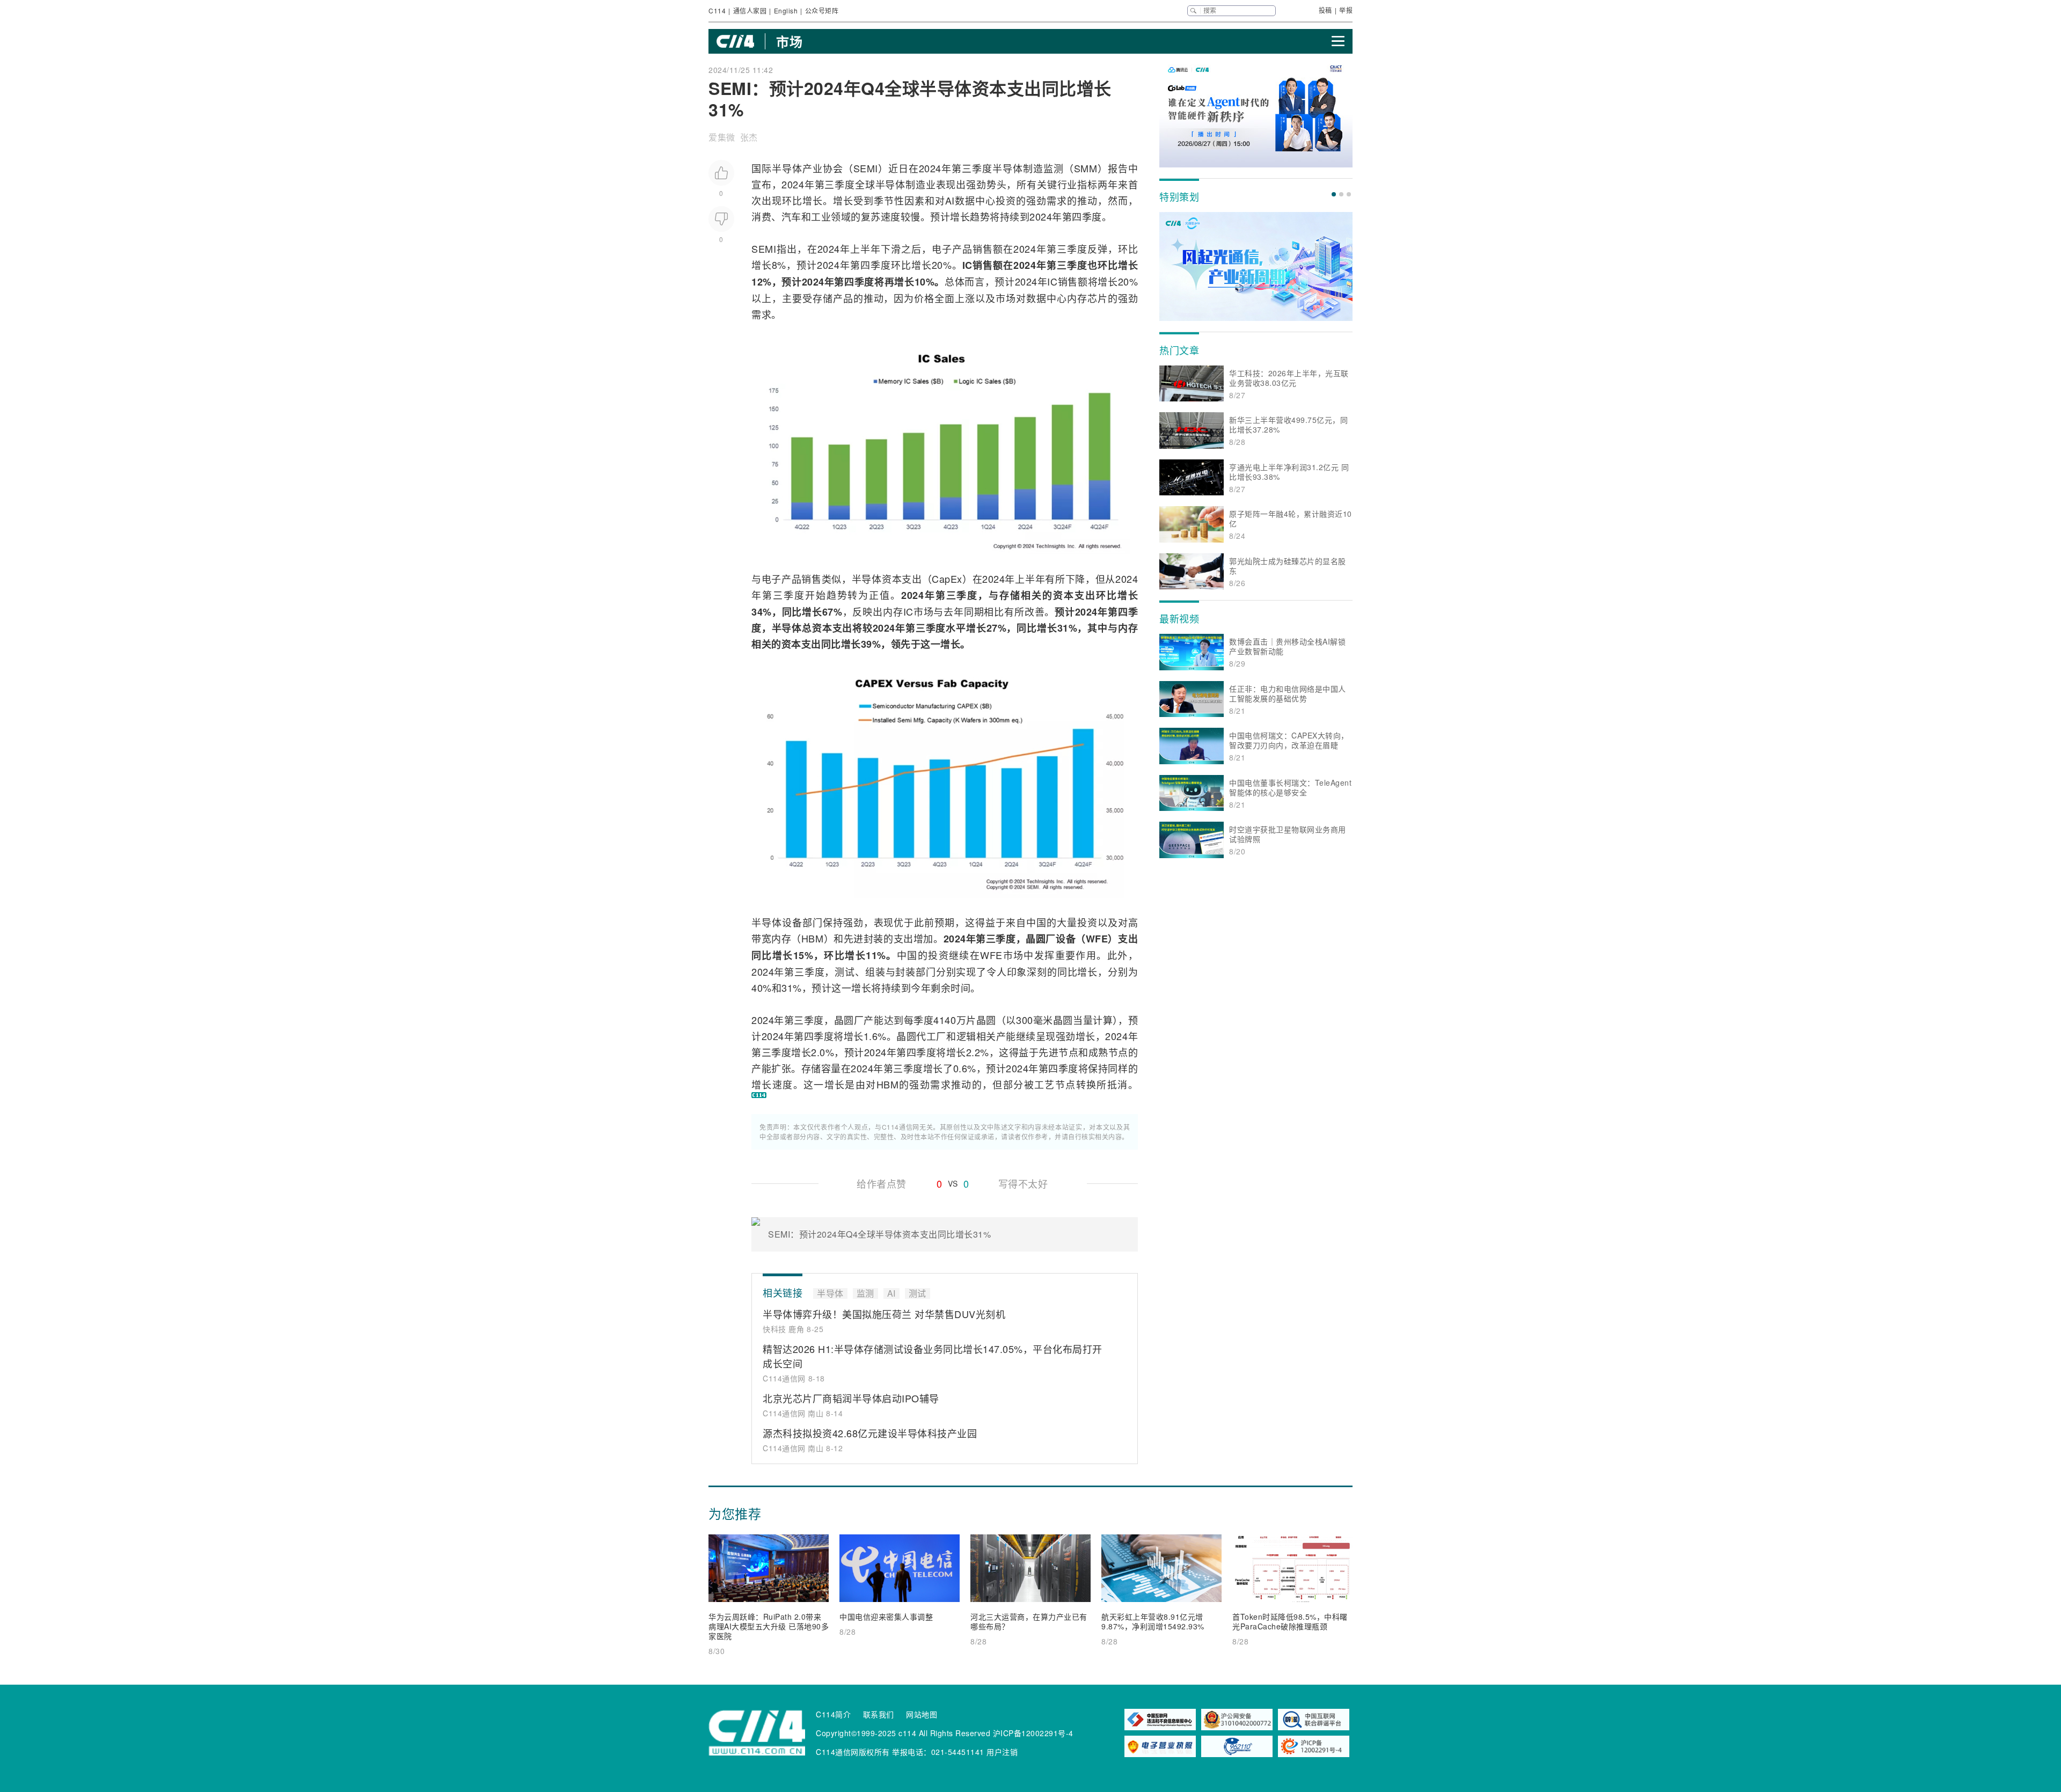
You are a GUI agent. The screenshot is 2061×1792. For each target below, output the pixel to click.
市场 (789, 41)
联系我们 (879, 1714)
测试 (845, 971)
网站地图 (922, 1714)
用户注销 (1002, 1752)
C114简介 (833, 1714)
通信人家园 (750, 10)
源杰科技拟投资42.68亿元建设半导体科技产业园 (870, 1433)
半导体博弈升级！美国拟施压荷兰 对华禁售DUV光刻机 (884, 1314)
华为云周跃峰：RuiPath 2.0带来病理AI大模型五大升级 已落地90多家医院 (769, 1626)
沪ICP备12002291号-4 (1033, 1733)
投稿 (1325, 10)
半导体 (787, 168)
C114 (717, 10)
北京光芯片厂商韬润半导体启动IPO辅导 (851, 1398)
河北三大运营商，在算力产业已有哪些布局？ (1029, 1621)
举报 (1346, 10)
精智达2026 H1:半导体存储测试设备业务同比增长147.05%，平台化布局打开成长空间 (933, 1356)
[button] (1334, 194)
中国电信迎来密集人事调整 (886, 1617)
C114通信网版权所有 (853, 1752)
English (786, 10)
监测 (1054, 168)
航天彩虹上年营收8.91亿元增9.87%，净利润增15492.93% (1153, 1621)
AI (950, 200)
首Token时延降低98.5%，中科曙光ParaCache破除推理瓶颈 (1290, 1621)
